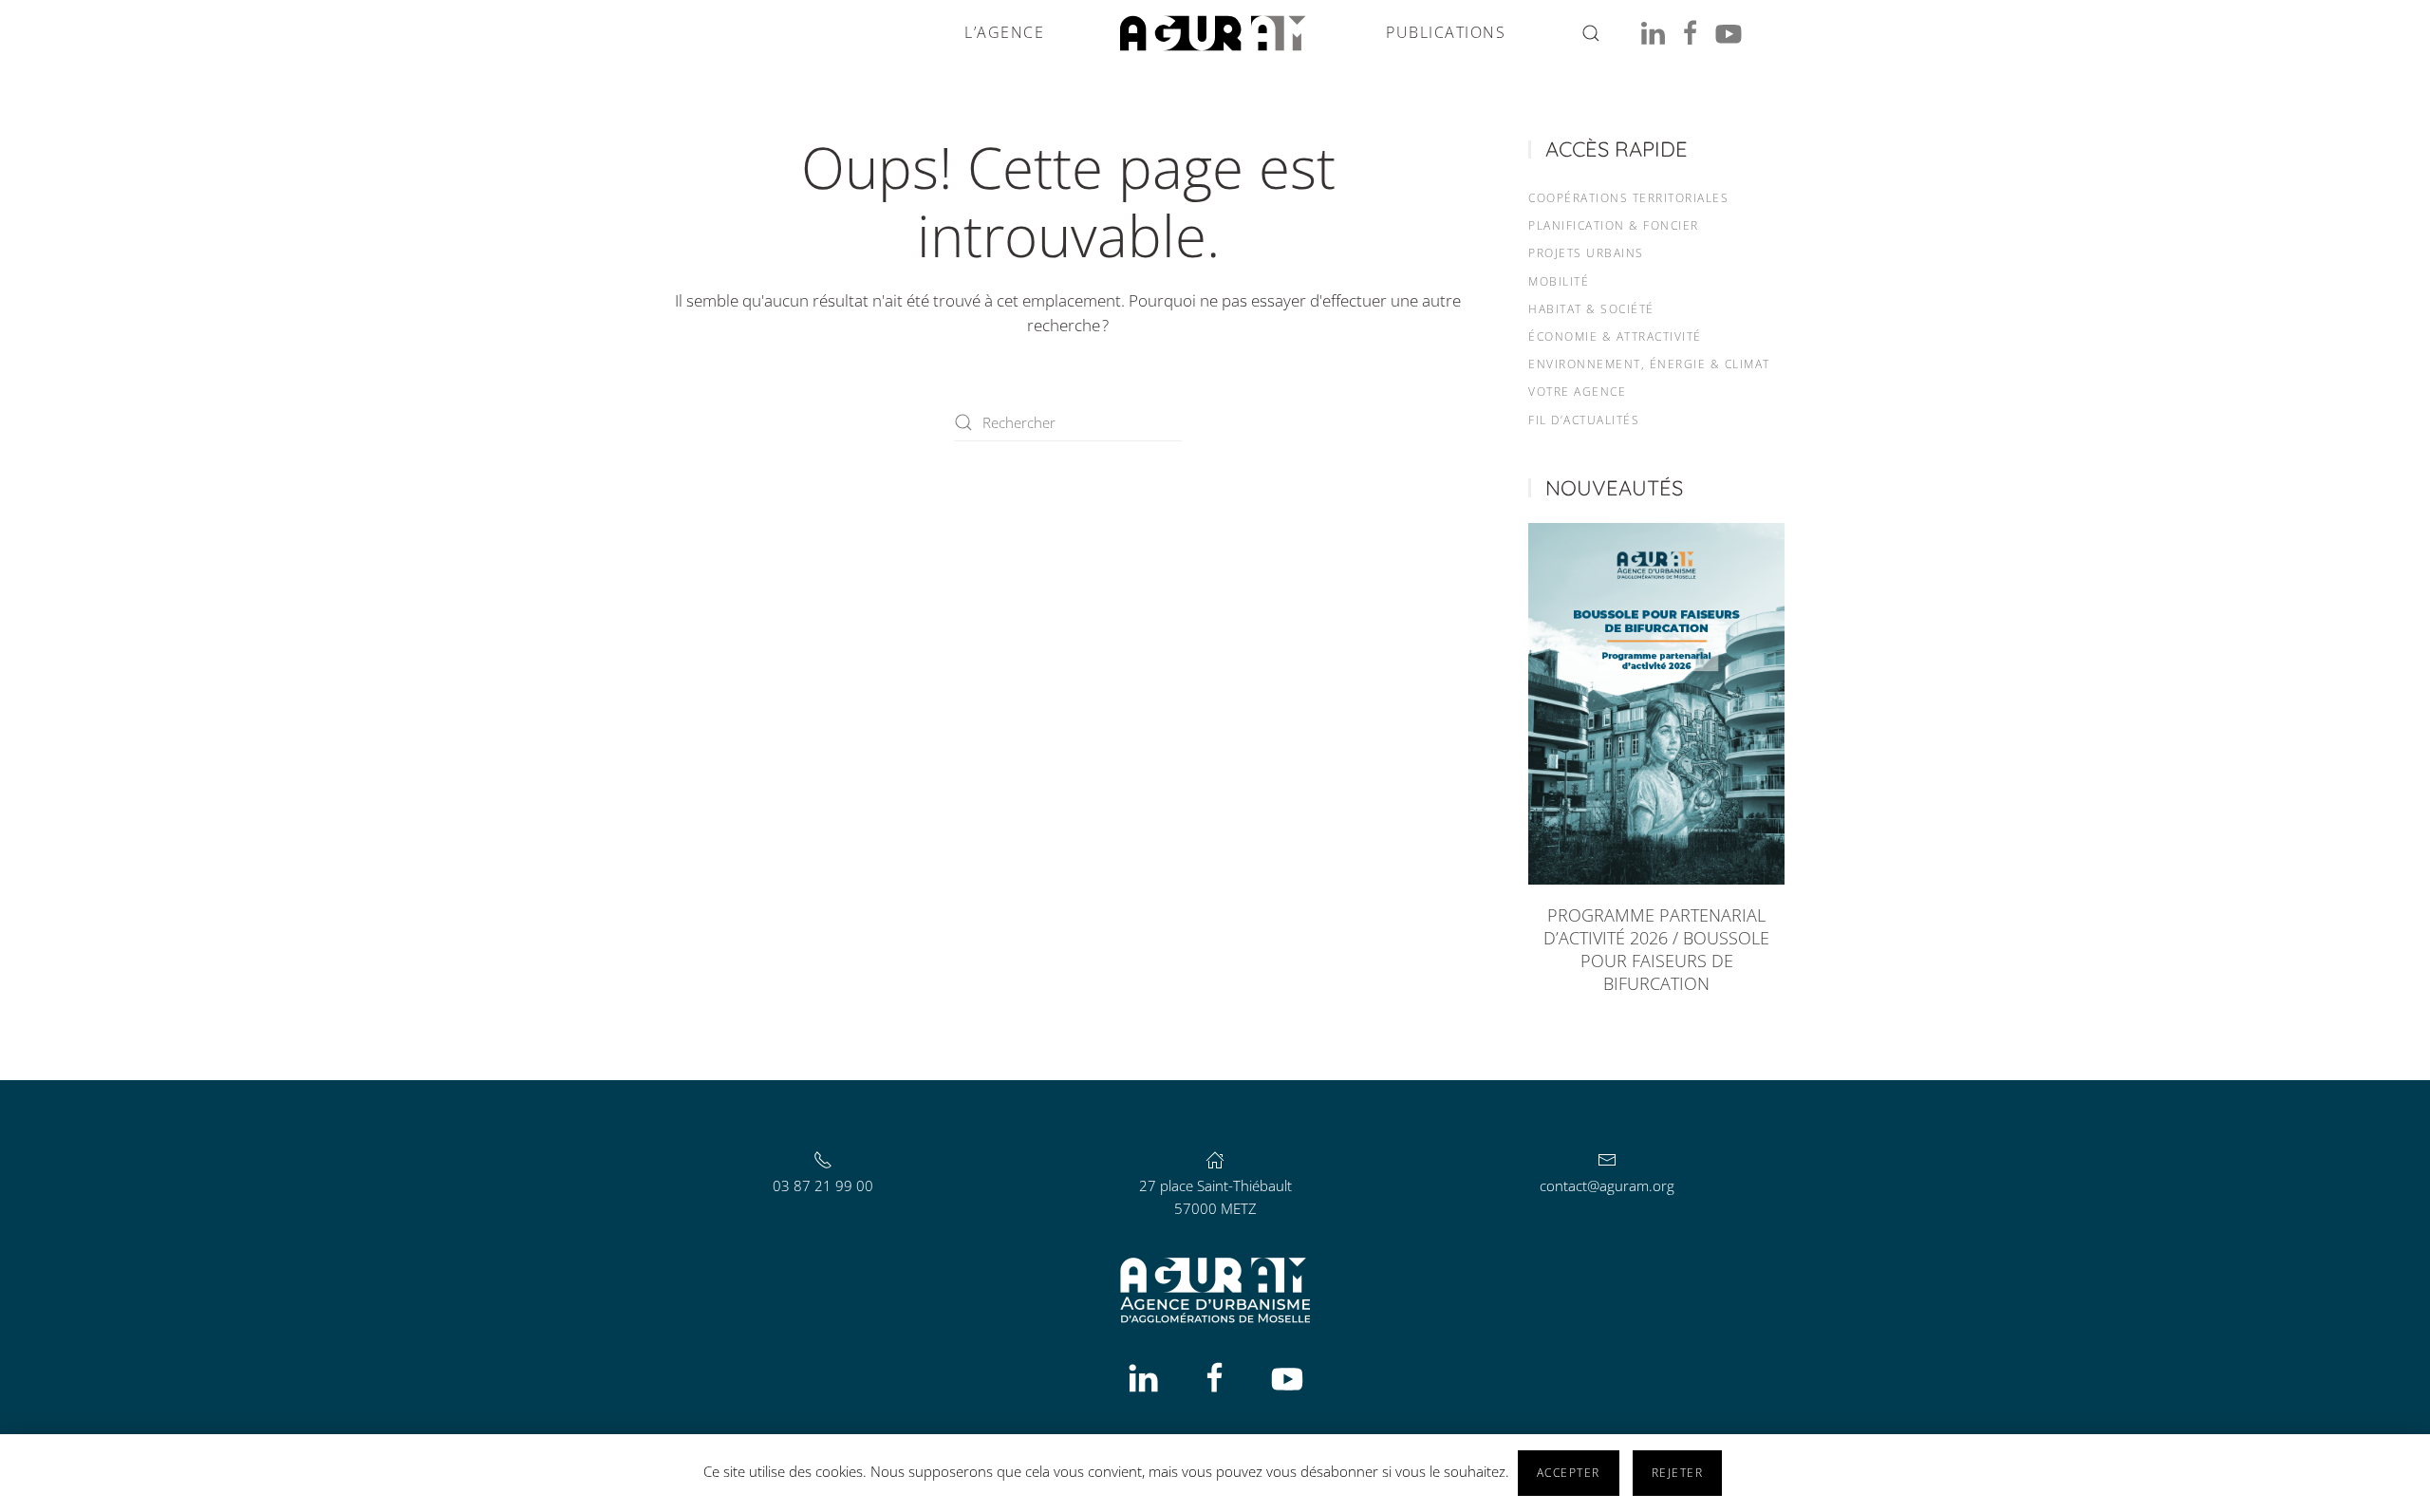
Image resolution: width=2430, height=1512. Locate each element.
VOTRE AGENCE (1577, 392)
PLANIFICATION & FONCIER (1614, 225)
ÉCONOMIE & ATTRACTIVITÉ (1615, 336)
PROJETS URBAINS (1586, 253)
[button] (1591, 33)
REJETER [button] (1678, 1473)
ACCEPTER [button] (1569, 1473)
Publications (1446, 32)
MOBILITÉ (1559, 281)
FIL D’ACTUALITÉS (1584, 420)
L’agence (1004, 32)
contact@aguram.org (1607, 1185)
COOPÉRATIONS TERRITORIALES (1628, 198)
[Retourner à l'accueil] (1215, 33)
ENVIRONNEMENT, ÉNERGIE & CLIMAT (1649, 364)
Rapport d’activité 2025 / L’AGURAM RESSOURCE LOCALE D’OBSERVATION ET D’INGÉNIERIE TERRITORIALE (1657, 949)
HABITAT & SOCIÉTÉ (1591, 309)
